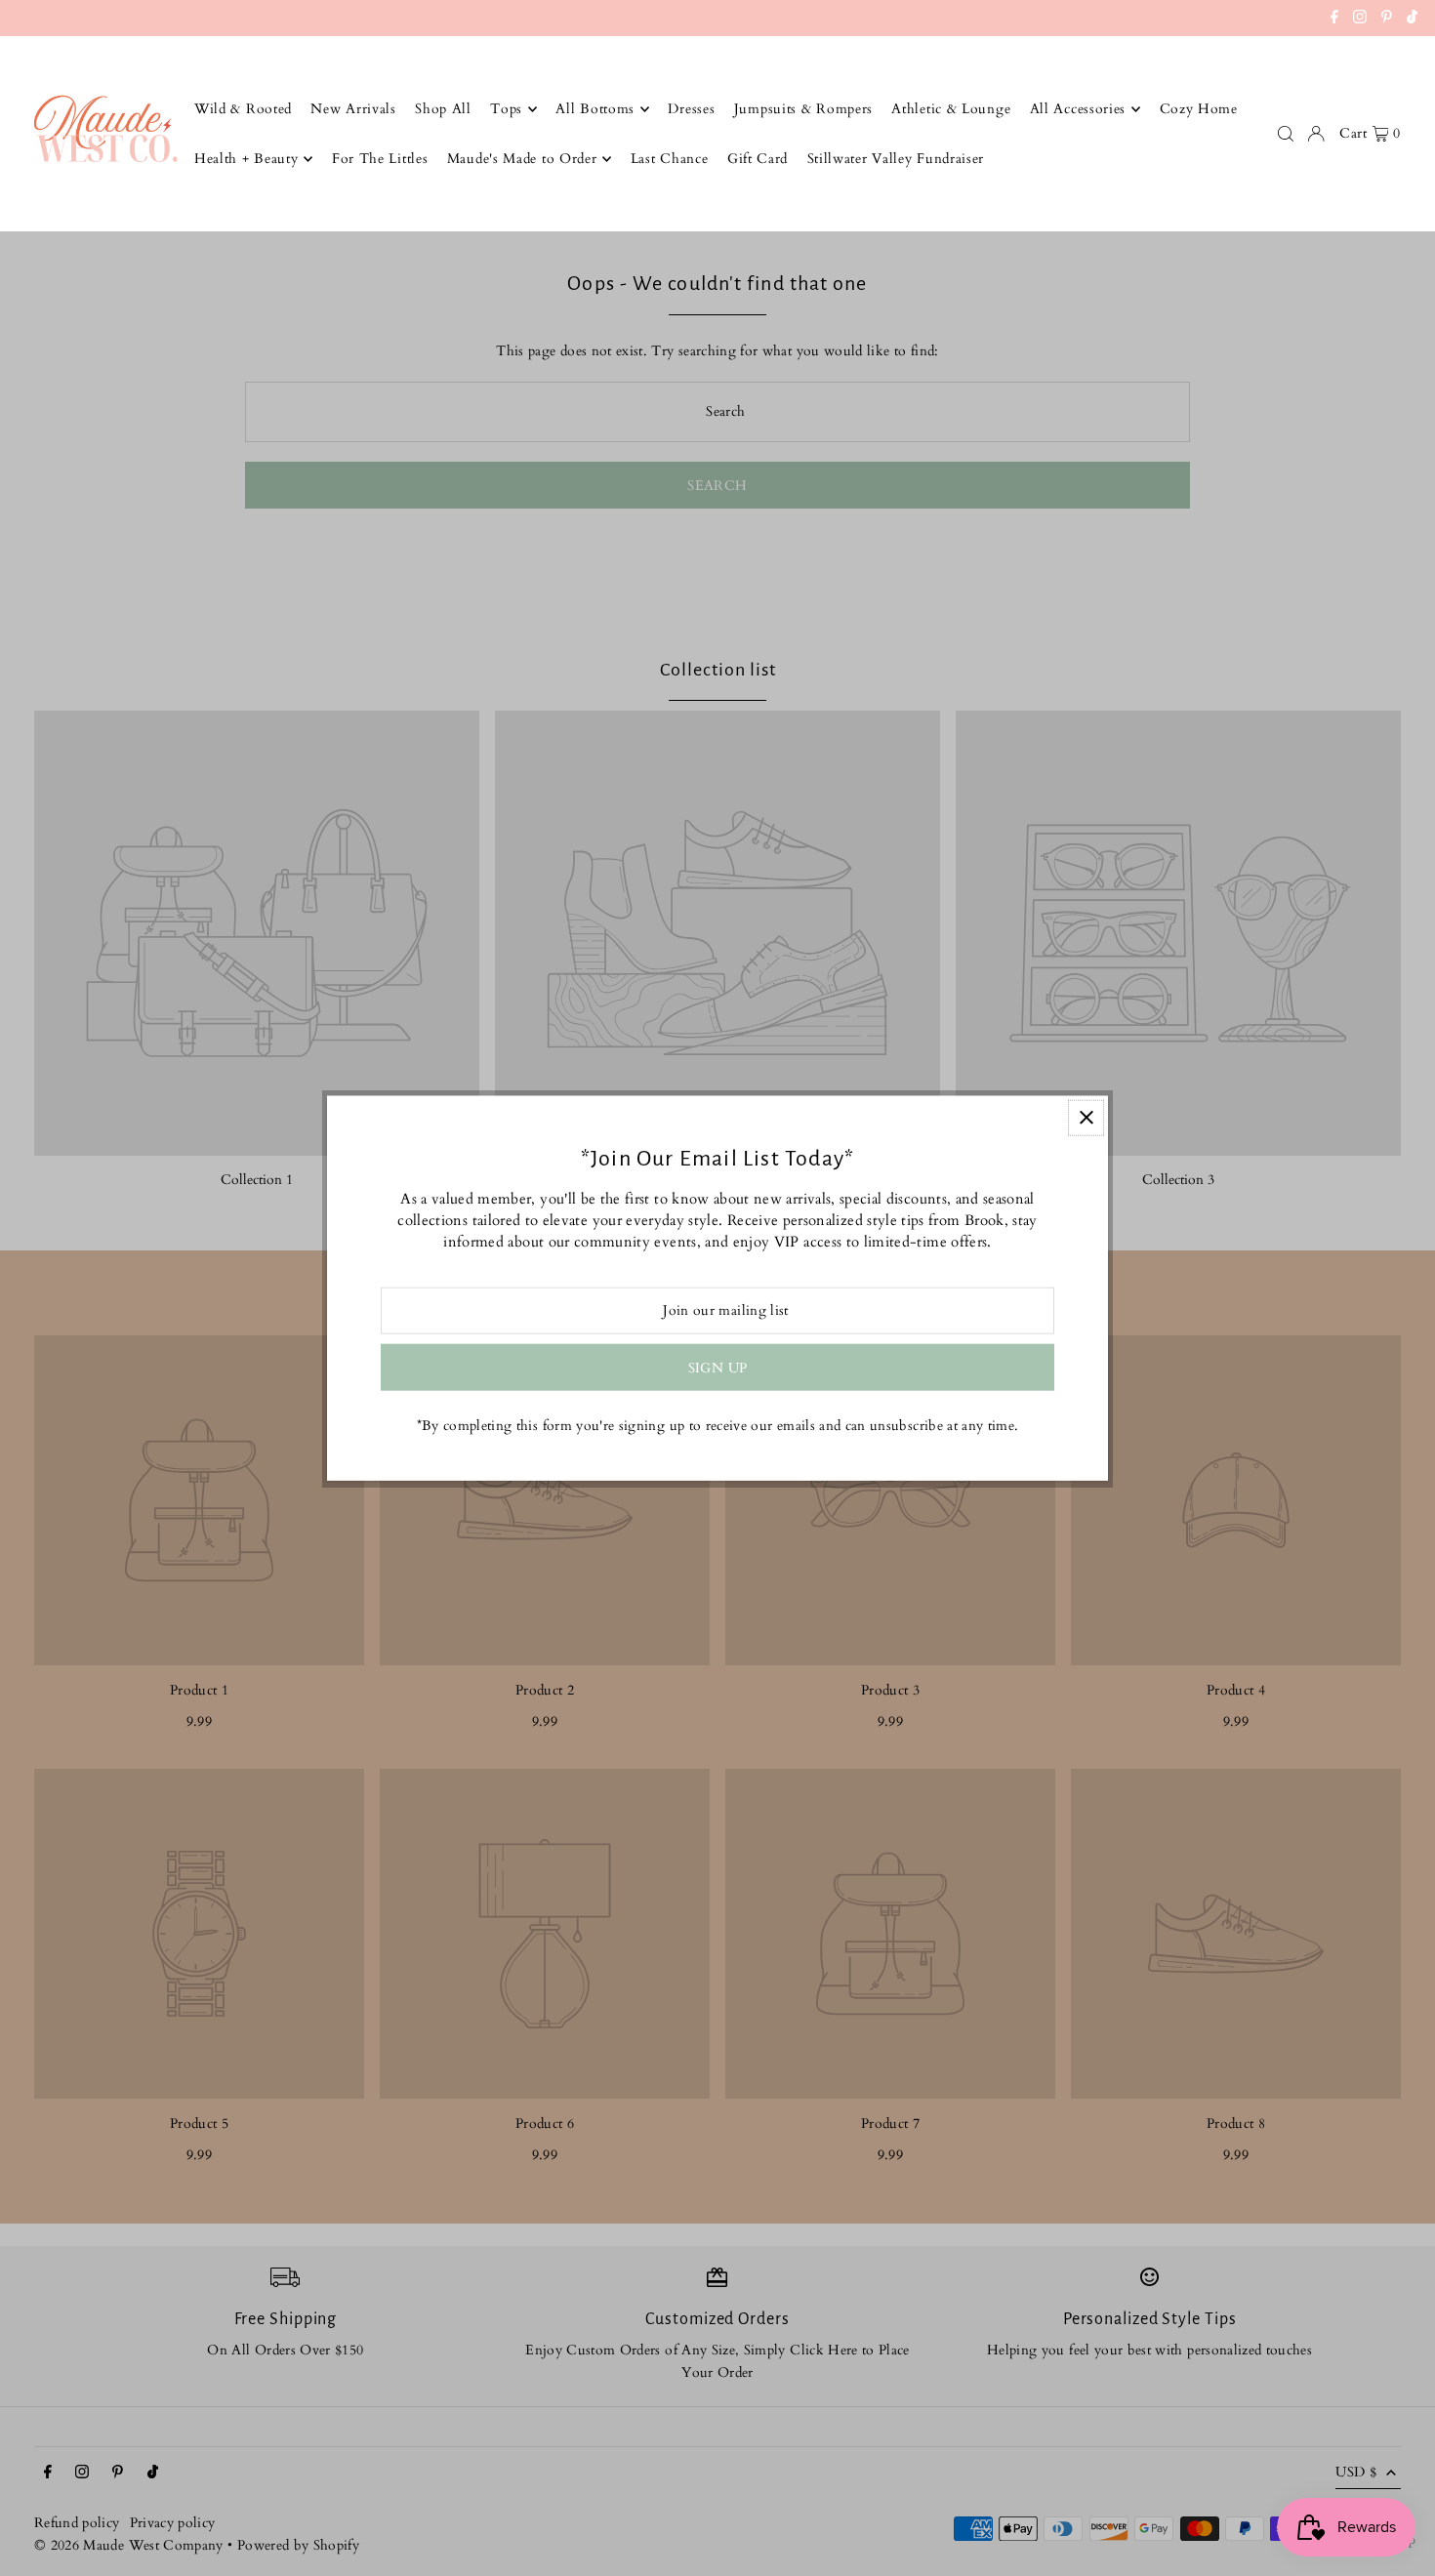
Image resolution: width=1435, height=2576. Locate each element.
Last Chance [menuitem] (670, 159)
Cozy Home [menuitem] (1199, 109)
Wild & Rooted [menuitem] (243, 109)
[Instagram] (1360, 20)
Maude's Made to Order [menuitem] (522, 159)
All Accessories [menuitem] (1078, 109)
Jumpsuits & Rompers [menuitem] (803, 109)
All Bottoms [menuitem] (595, 109)
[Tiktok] (1412, 20)
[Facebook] (1334, 20)
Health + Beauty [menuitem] (246, 159)
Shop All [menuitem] (443, 109)
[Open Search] (1286, 134)
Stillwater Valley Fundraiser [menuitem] (896, 159)
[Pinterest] (1387, 20)
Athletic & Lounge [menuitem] (951, 109)
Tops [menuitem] (506, 109)
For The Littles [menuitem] (380, 159)
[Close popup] (1086, 1117)
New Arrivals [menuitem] (353, 109)
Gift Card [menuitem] (758, 159)
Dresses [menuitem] (691, 109)
